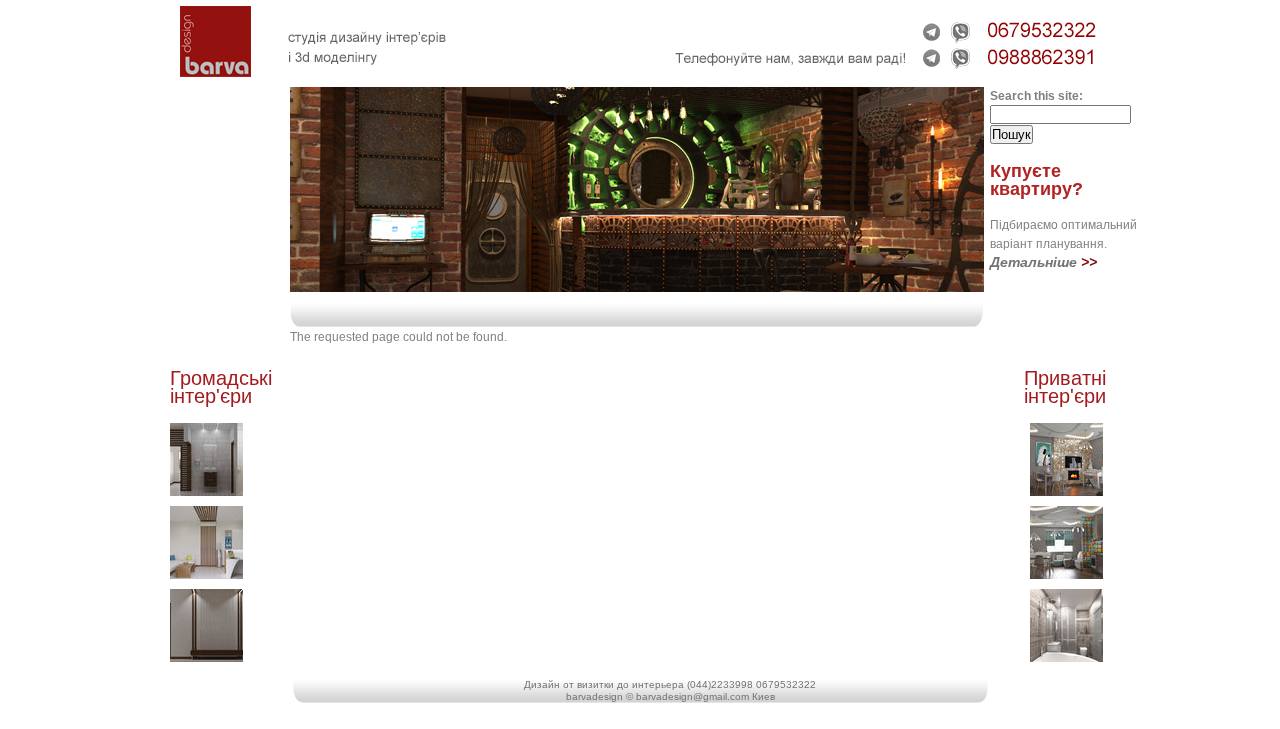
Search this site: (1036, 96)
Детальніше (1033, 262)
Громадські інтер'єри (221, 387)
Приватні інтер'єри (1065, 387)
